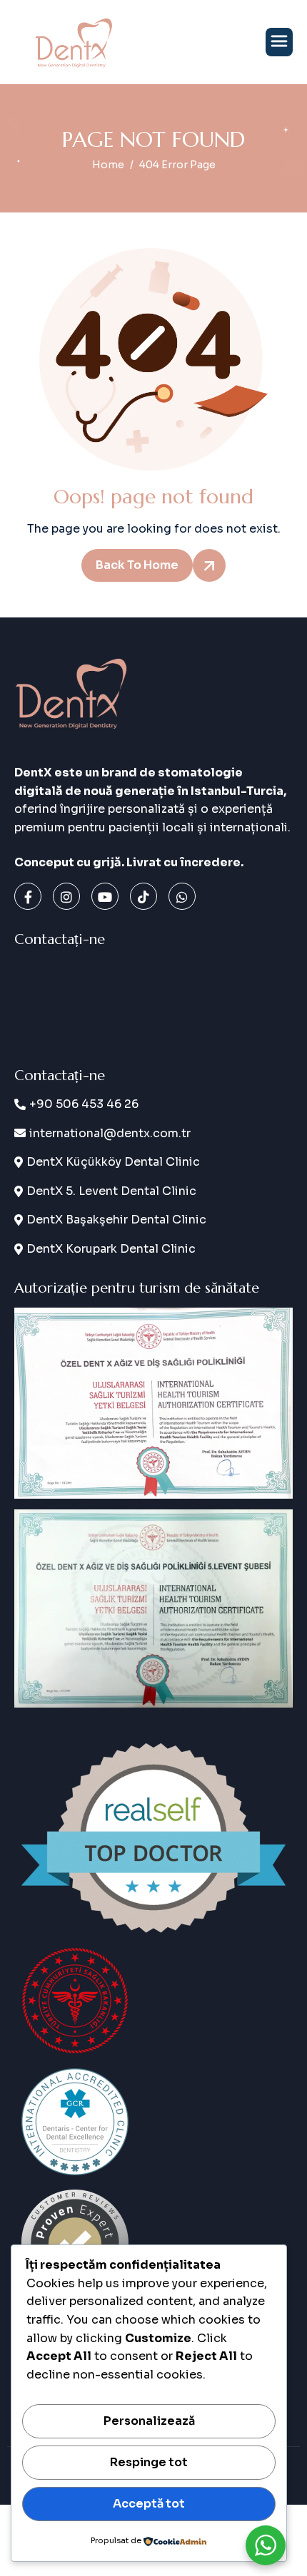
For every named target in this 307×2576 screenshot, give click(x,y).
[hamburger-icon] (279, 42)
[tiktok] (144, 896)
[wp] (182, 896)
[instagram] (66, 896)
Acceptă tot (149, 2504)
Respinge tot (149, 2462)
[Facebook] (28, 896)
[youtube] (105, 896)
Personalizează (149, 2421)
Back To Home (137, 565)
